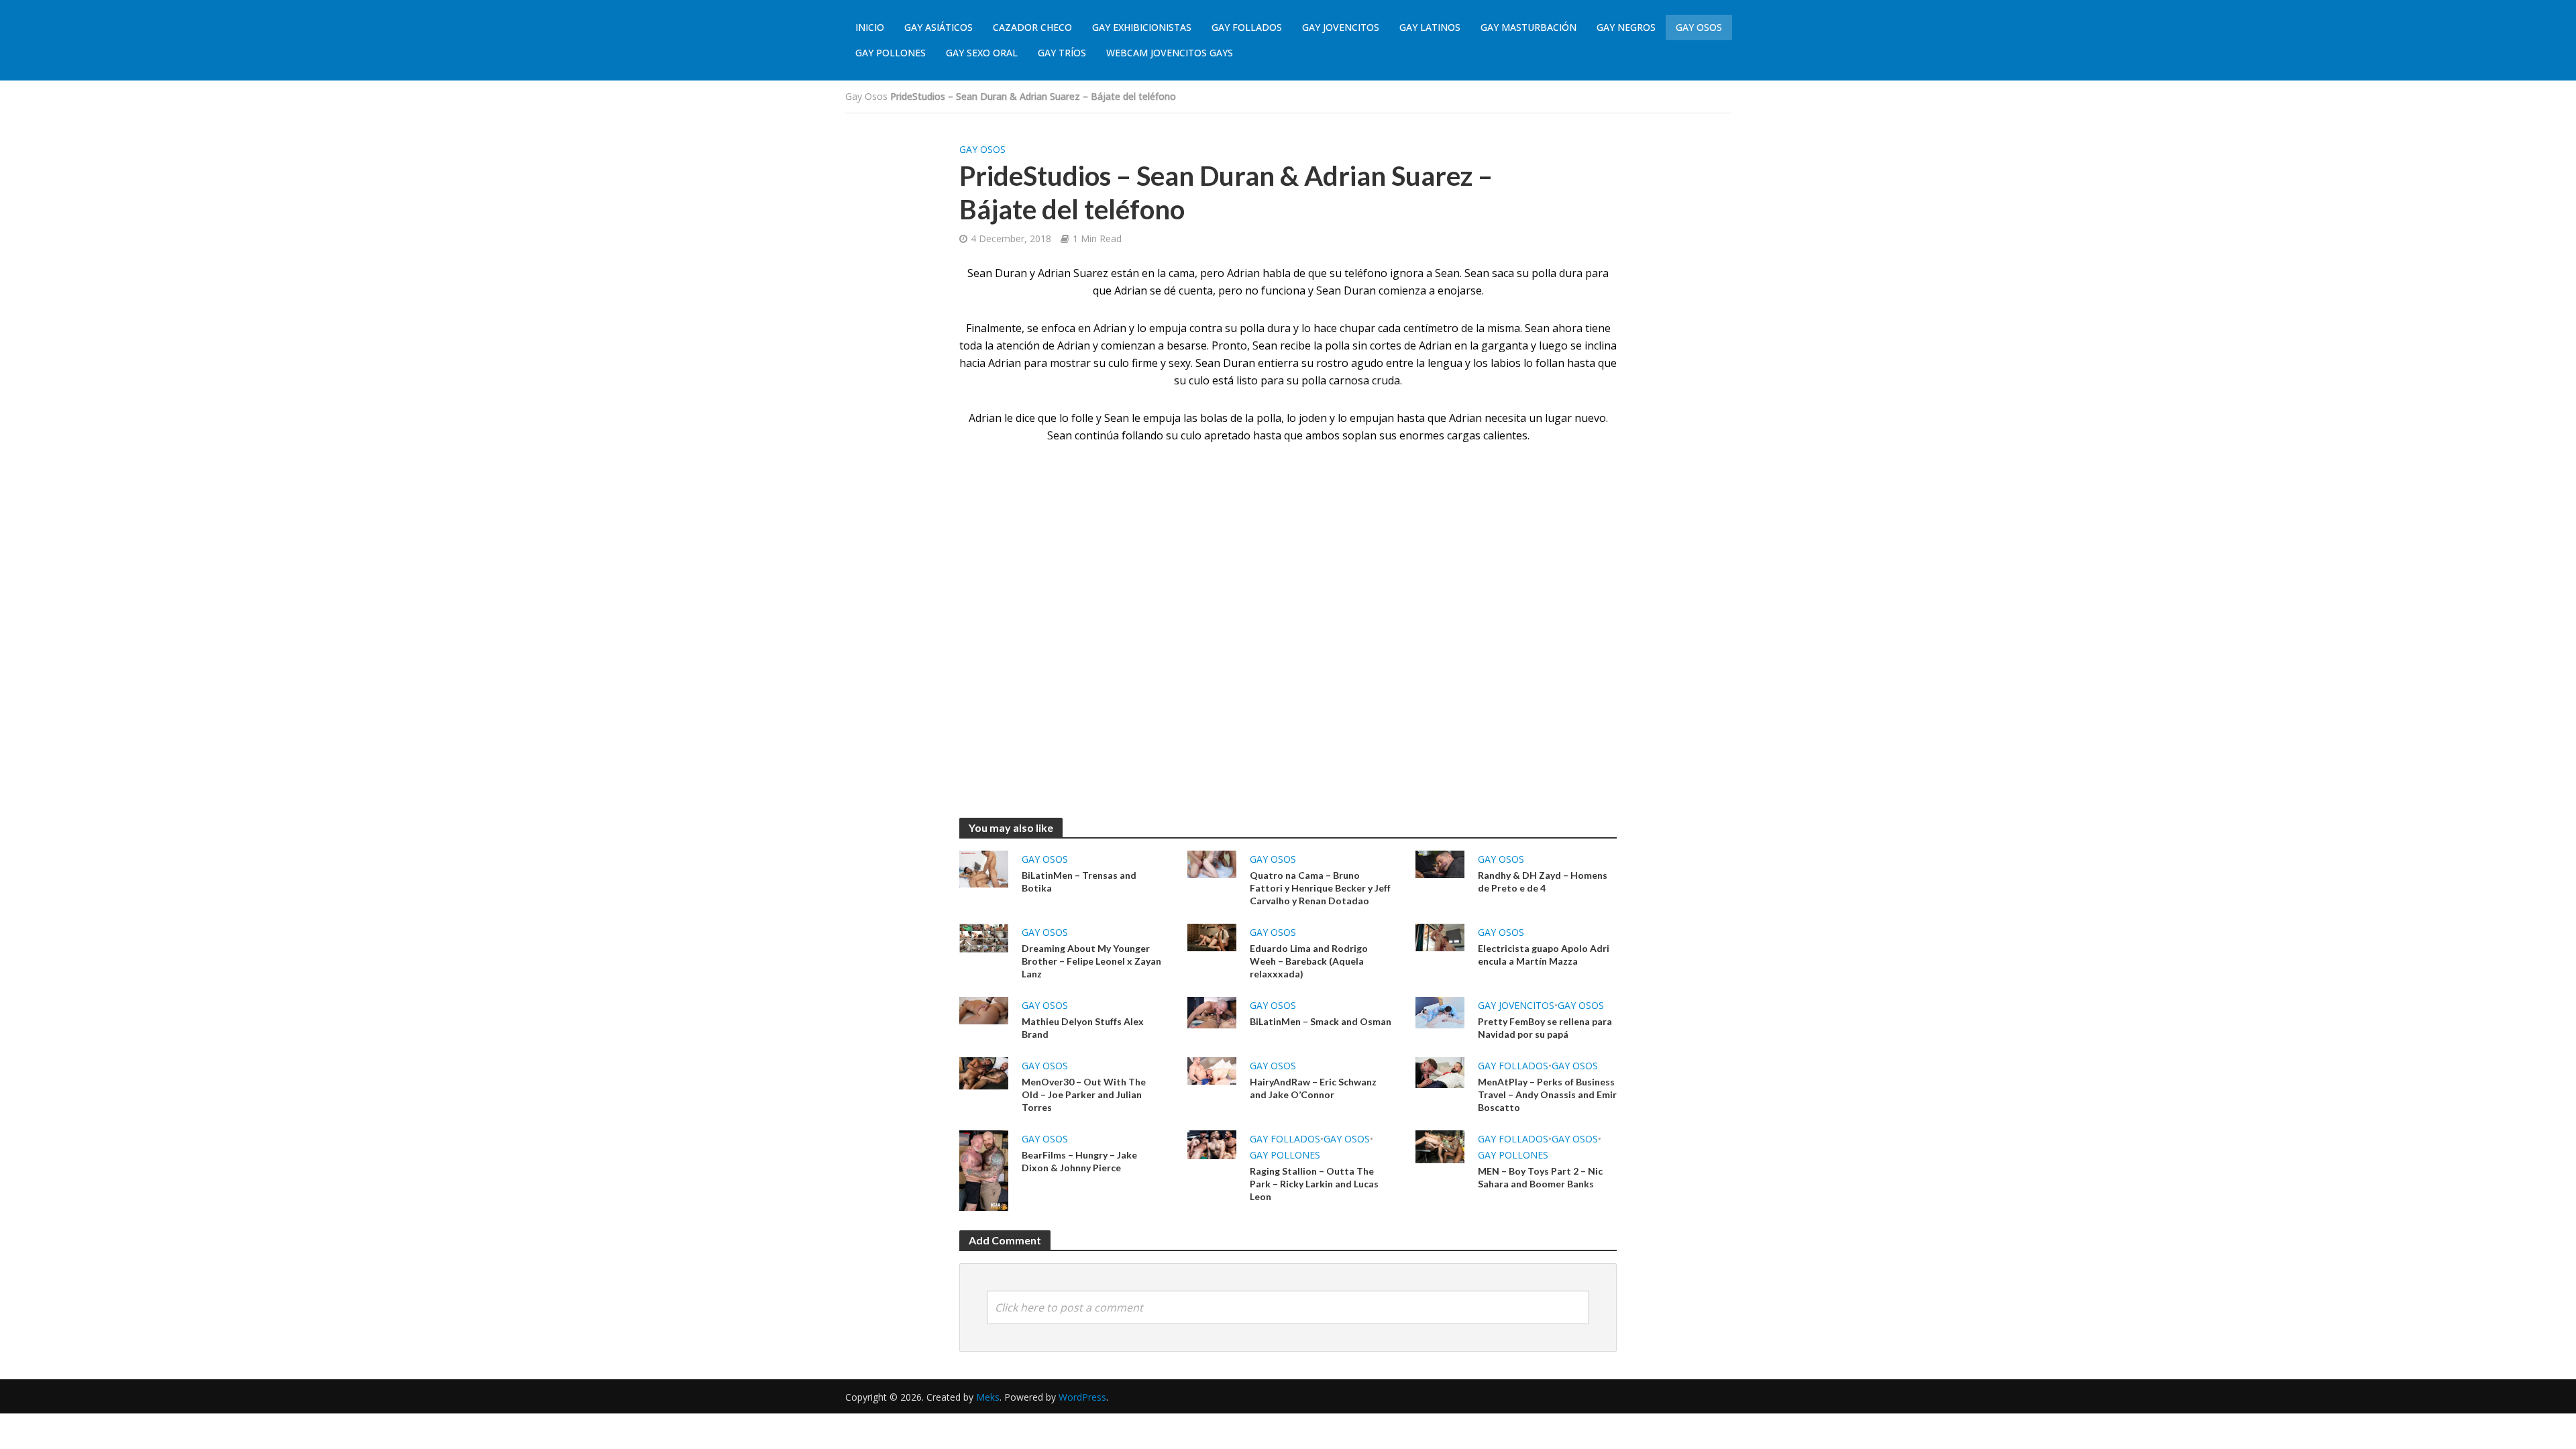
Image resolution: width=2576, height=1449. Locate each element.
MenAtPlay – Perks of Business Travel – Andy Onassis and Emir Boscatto (1547, 1094)
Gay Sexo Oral (982, 53)
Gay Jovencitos (1341, 27)
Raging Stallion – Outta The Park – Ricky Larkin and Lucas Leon (1314, 1184)
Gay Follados (1247, 27)
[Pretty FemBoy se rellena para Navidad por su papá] (1440, 1012)
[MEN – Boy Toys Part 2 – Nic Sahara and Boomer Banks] (1440, 1146)
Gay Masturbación (1528, 27)
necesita (1505, 418)
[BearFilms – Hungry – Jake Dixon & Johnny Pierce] (984, 1169)
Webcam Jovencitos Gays (1170, 53)
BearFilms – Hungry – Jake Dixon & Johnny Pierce (1079, 1161)
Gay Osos (1699, 27)
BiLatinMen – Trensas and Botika (1079, 881)
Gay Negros (1626, 27)
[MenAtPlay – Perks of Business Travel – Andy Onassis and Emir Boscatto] (1440, 1071)
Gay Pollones (891, 53)
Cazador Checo (1032, 27)
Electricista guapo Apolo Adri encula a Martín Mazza (1544, 955)
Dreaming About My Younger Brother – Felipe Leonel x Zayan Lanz (1091, 961)
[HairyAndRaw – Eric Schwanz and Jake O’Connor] (1212, 1070)
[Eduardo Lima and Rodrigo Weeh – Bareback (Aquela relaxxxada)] (1212, 936)
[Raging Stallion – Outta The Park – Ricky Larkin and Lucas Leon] (1212, 1144)
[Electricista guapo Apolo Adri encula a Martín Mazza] (1440, 936)
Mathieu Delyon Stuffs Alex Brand (1083, 1028)
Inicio (870, 27)
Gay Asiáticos (938, 27)
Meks (988, 1397)
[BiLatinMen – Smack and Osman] (1212, 1012)
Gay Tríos (1062, 53)
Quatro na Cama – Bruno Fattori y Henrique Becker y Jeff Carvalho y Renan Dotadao (1320, 888)
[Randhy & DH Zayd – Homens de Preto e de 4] (1440, 863)
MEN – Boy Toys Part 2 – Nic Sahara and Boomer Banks (1540, 1177)
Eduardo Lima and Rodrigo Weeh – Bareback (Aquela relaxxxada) (1309, 961)
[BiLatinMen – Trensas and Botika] (984, 868)
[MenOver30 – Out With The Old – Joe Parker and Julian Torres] (984, 1073)
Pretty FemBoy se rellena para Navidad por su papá (1545, 1028)
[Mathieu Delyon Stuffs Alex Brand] (984, 1010)
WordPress (1082, 1397)
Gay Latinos (1430, 27)
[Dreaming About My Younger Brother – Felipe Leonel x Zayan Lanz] (984, 937)
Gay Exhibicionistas (1142, 27)
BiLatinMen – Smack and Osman (1321, 1021)
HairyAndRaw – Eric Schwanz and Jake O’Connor (1313, 1088)
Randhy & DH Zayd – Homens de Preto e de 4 (1543, 881)
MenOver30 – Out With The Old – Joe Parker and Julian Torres (1084, 1094)
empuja (1168, 328)
